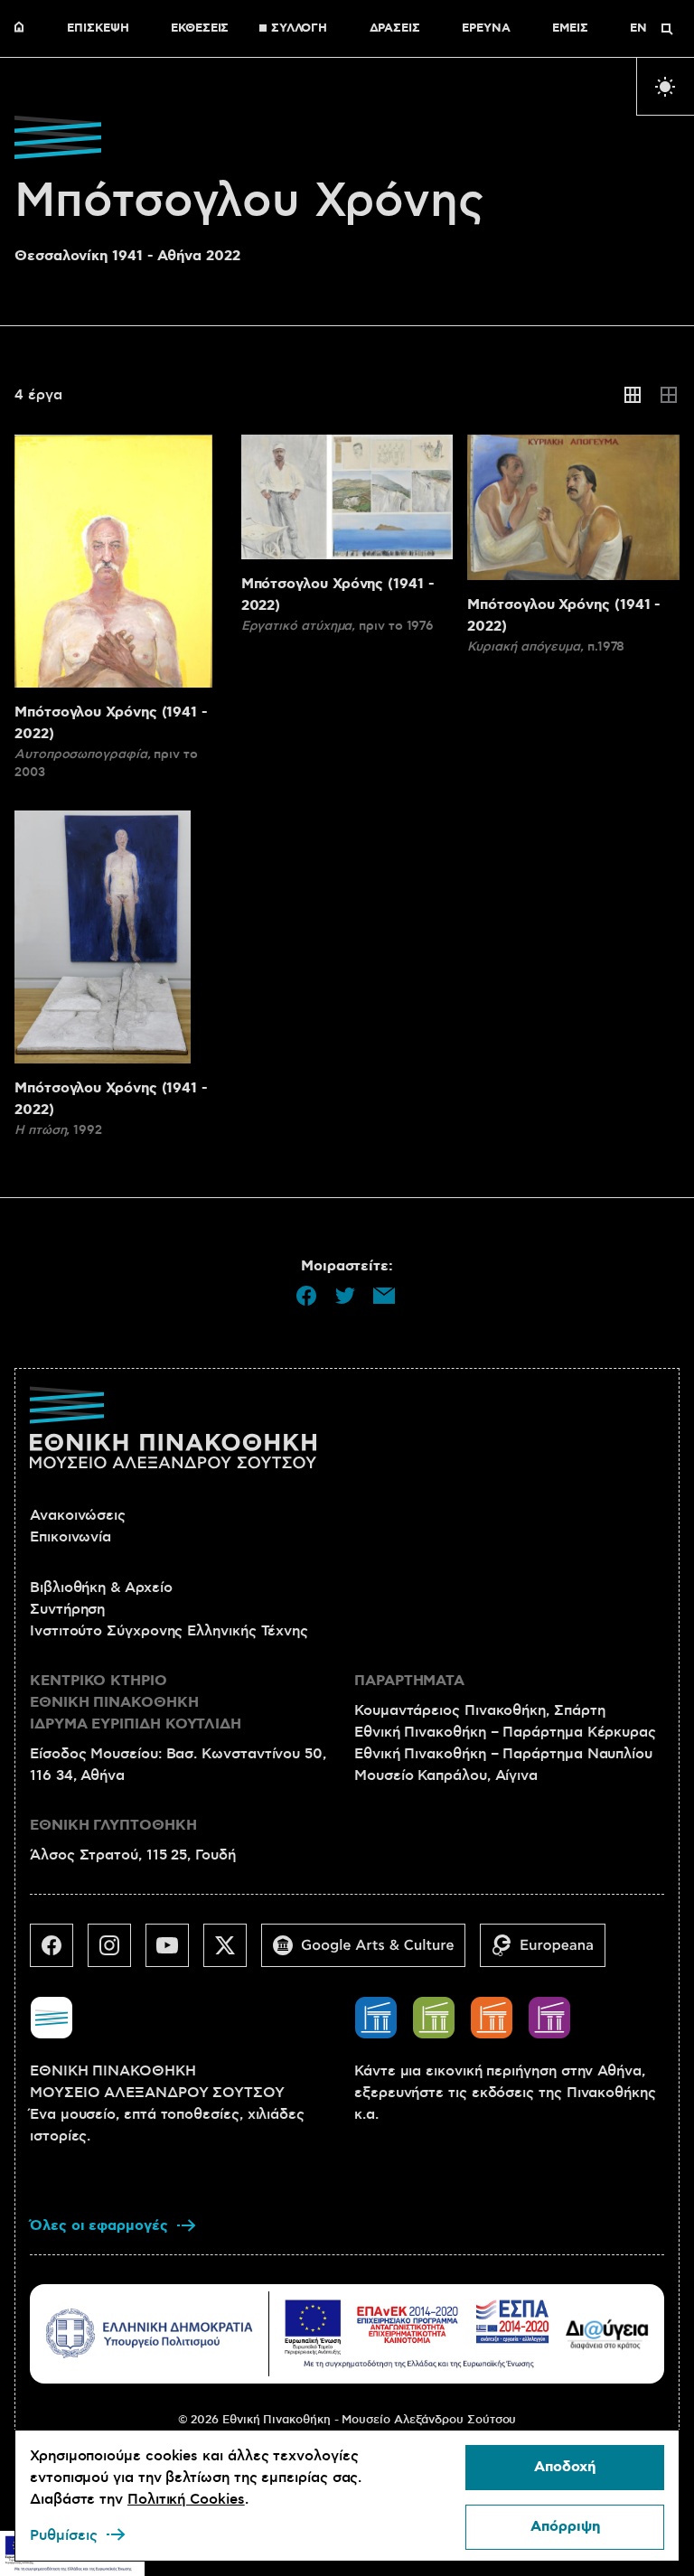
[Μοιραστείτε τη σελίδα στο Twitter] (345, 1296)
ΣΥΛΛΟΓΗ (299, 29)
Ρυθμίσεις (64, 2535)
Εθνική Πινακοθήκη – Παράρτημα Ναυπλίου (503, 1754)
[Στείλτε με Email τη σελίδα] (384, 1296)
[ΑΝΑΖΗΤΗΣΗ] (667, 29)
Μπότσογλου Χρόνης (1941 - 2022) (111, 723)
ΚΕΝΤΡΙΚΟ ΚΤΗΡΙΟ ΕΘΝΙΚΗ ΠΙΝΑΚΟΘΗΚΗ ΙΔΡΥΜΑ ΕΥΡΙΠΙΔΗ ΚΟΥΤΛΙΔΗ (136, 1703)
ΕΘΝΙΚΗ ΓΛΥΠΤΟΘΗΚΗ (113, 1826)
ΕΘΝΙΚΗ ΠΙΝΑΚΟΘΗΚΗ (23, 29)
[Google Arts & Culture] (370, 1953)
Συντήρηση (67, 1609)
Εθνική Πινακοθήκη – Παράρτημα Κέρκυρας (505, 1732)
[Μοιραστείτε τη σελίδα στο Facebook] (306, 1296)
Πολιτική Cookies (186, 2499)
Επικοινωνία (70, 1537)
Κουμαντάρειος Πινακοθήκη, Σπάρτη (479, 1710)
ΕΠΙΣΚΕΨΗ (98, 29)
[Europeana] (550, 1953)
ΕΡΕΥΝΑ (486, 29)
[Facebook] (59, 1953)
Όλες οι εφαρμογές (99, 2226)
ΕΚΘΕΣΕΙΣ (200, 29)
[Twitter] (232, 1953)
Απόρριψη (565, 2527)
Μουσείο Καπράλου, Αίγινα (446, 1775)
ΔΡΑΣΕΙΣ (395, 29)
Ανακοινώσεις (78, 1515)
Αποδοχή (565, 2467)
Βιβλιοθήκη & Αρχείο (101, 1588)
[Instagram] (117, 1953)
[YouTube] (174, 1953)
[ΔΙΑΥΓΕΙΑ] (607, 2333)
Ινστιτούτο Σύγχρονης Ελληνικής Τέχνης (169, 1631)
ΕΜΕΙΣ (570, 29)
